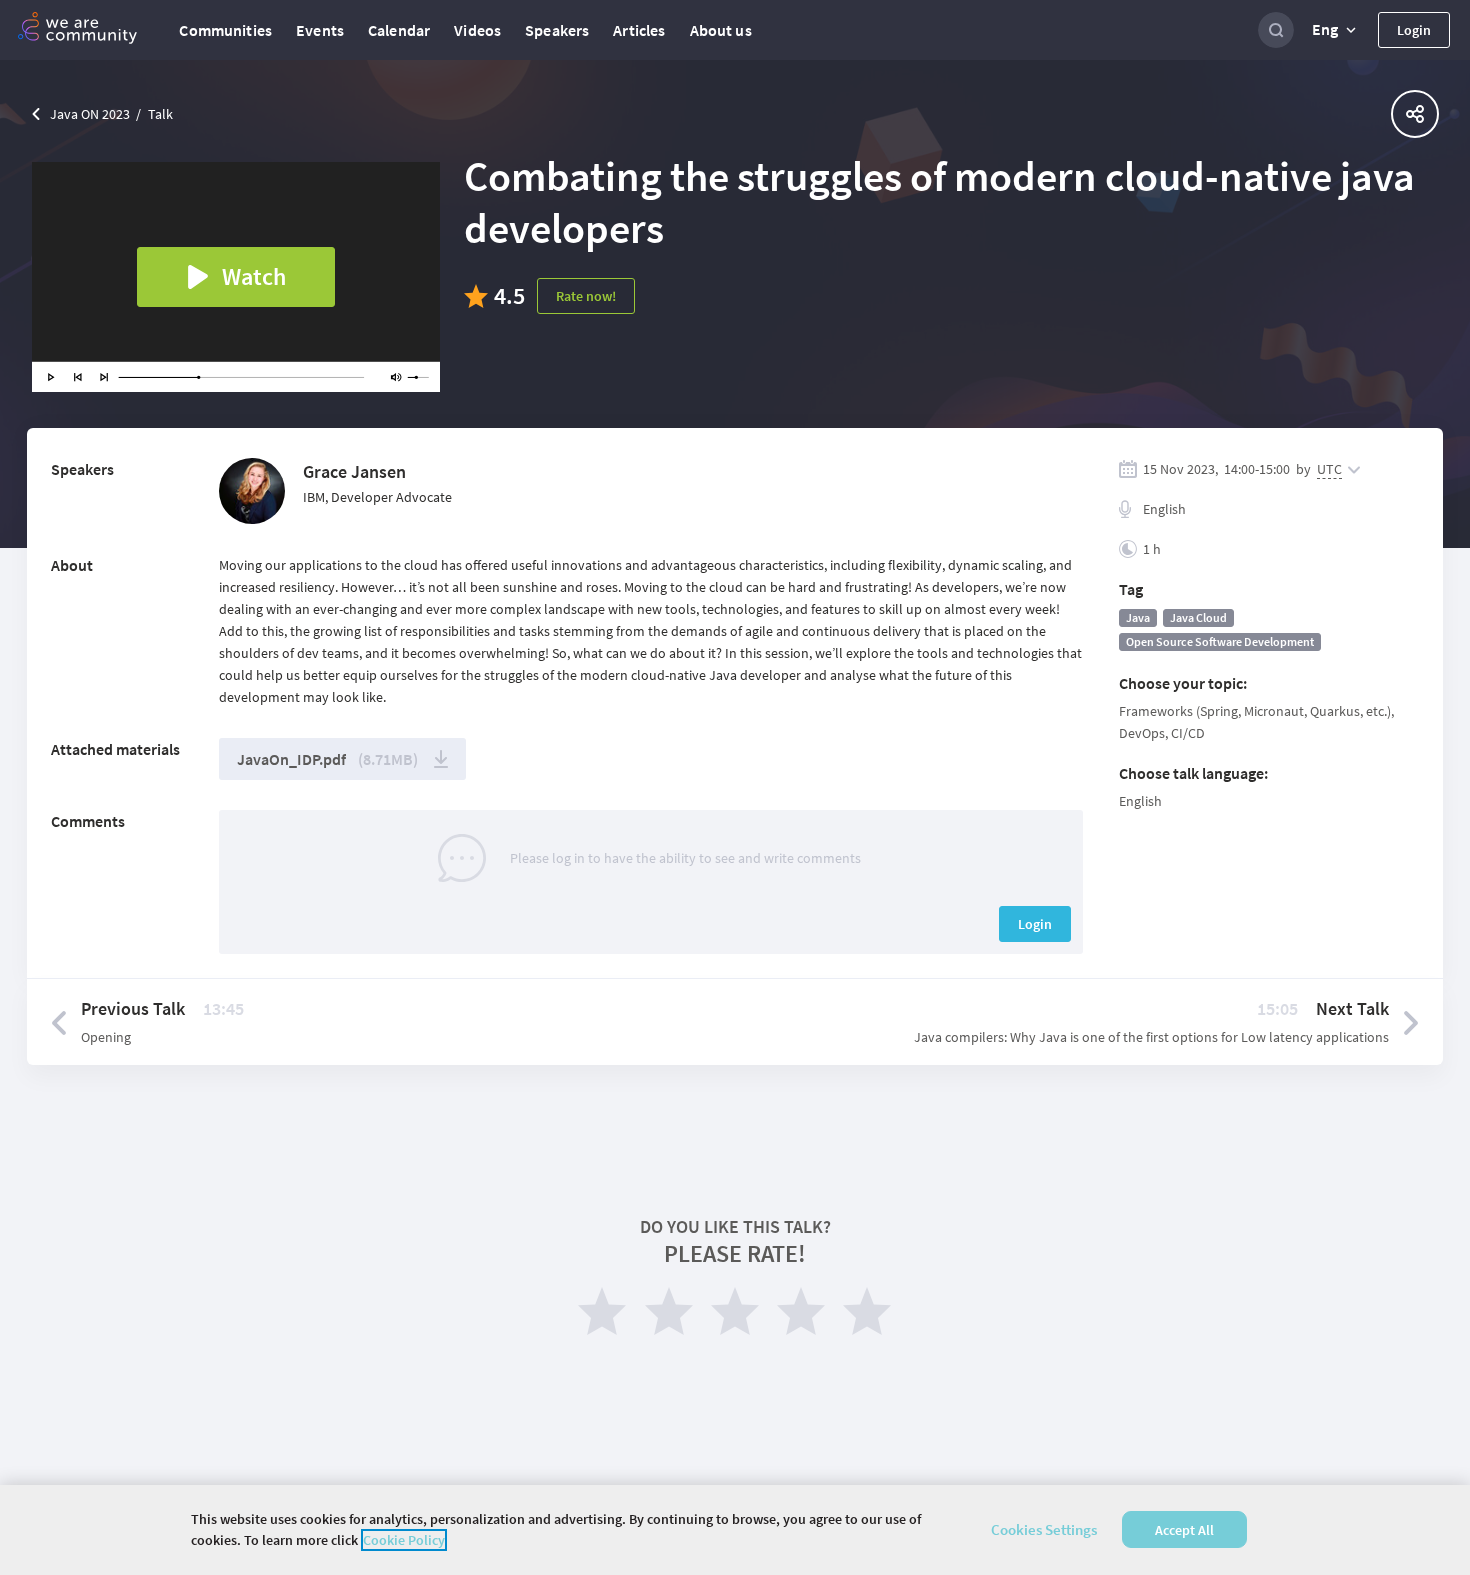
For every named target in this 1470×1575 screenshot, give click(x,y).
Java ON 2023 (90, 114)
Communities (225, 30)
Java (1138, 617)
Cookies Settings (1044, 1529)
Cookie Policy (404, 1540)
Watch (254, 276)
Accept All (1184, 1530)
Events (320, 30)
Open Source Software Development (1220, 641)
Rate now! (586, 296)
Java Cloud (1198, 617)
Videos (477, 30)
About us (721, 30)
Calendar (399, 30)
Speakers (557, 30)
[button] (1336, 30)
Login (1414, 30)
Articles (639, 30)
